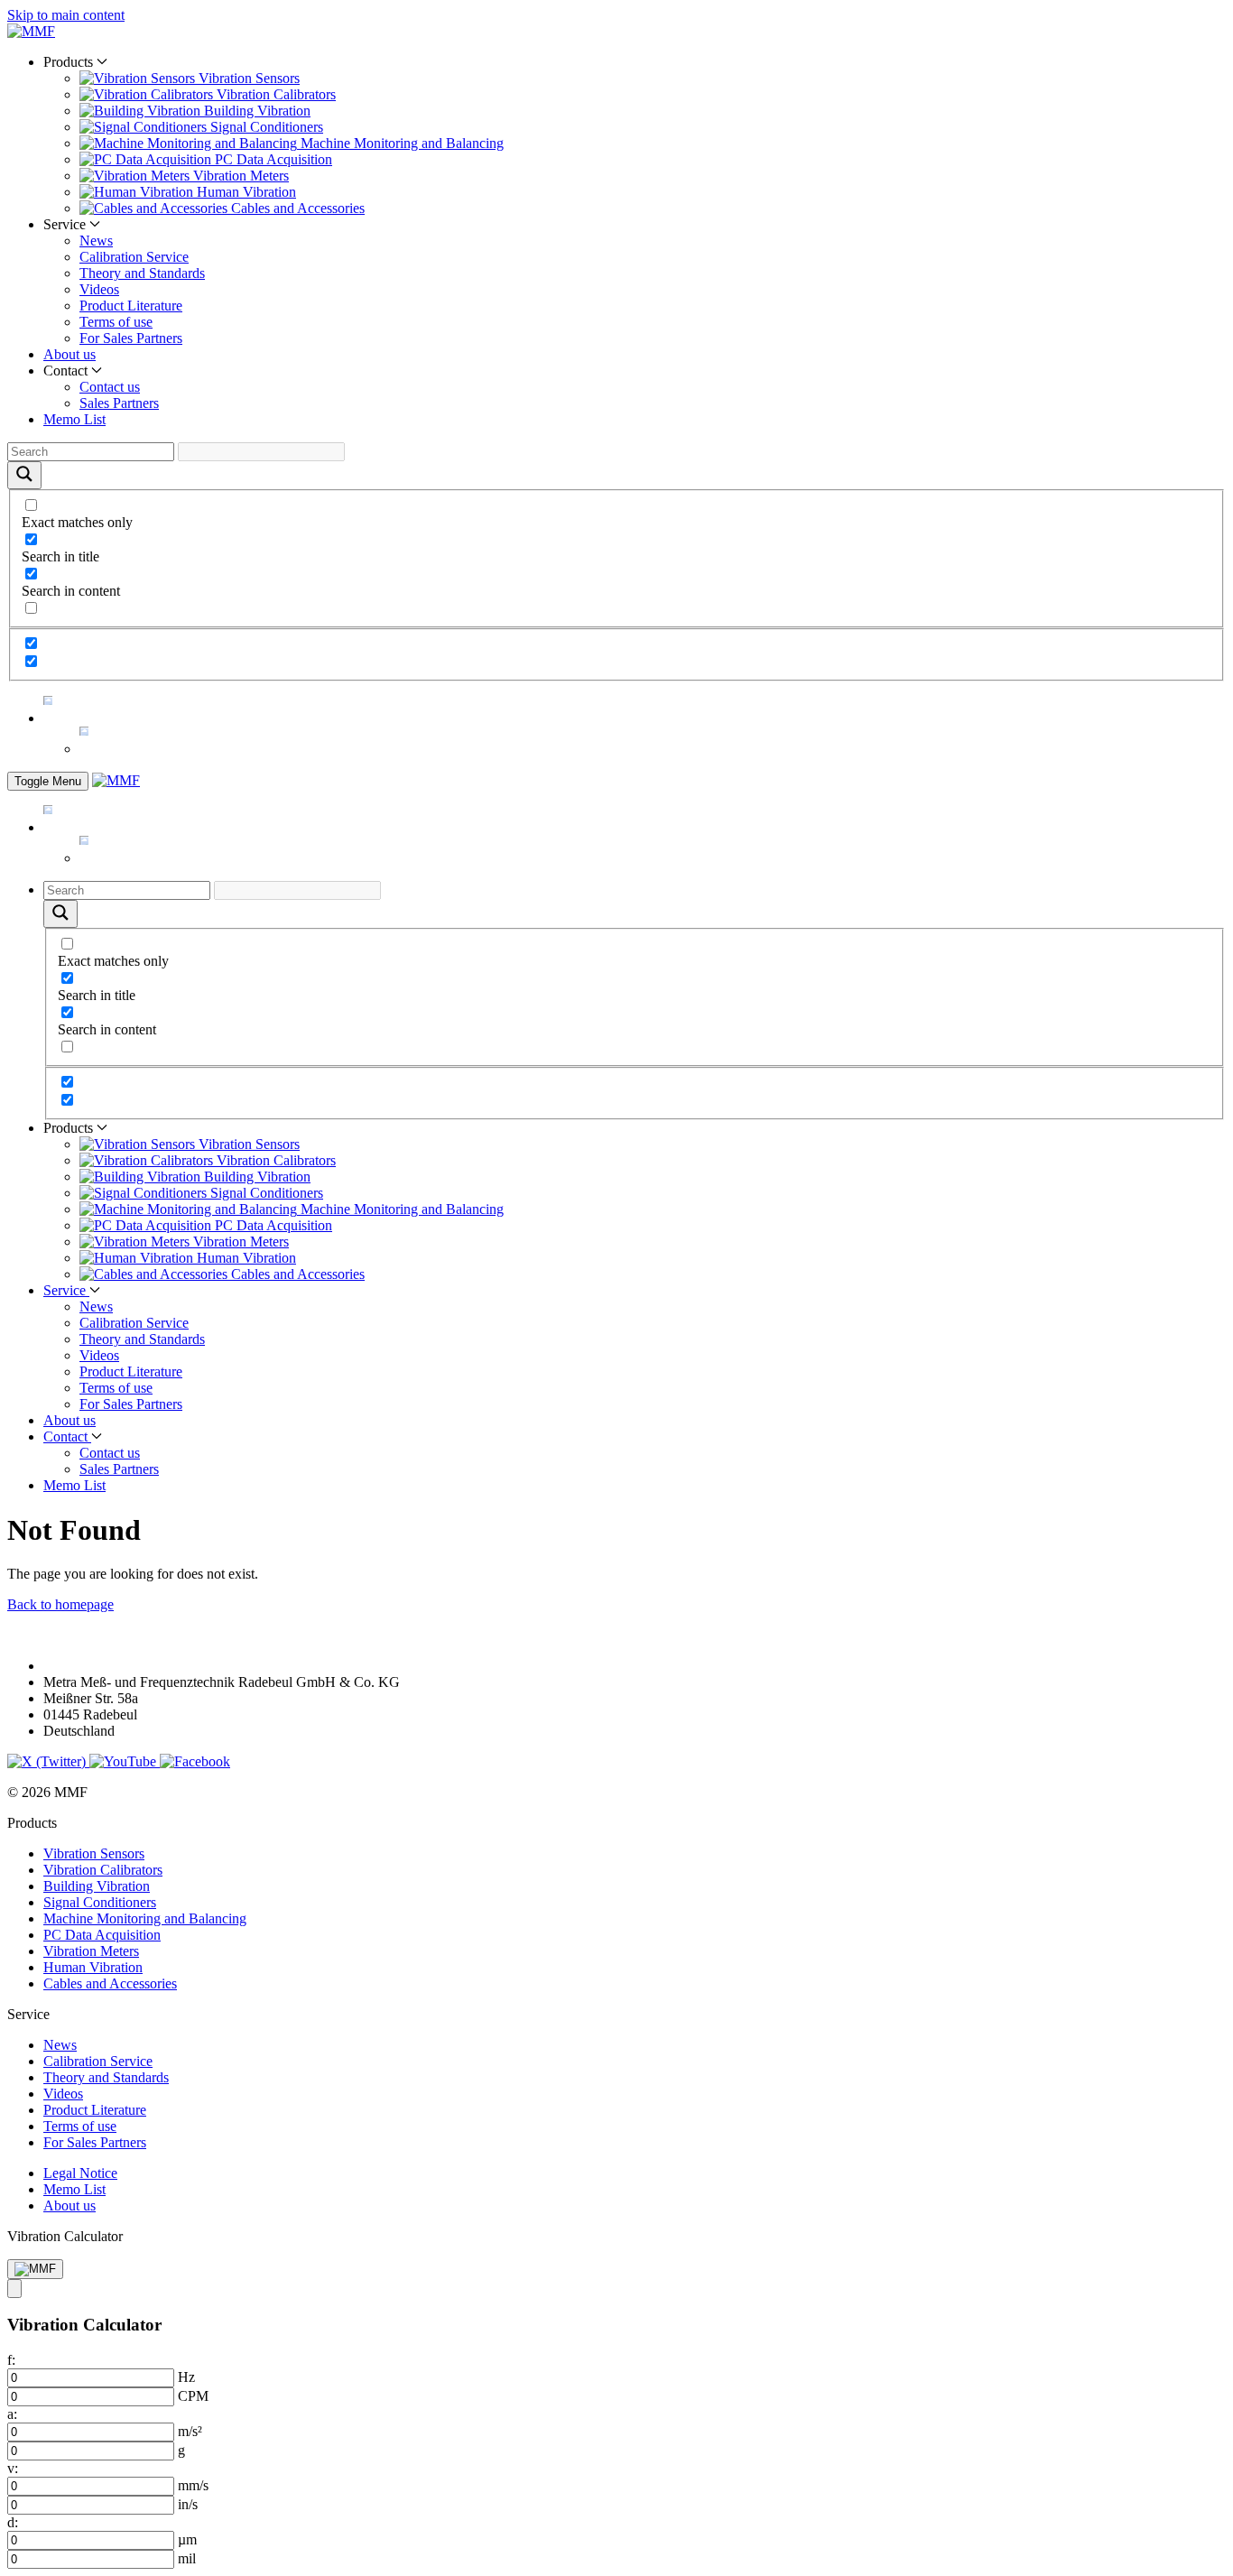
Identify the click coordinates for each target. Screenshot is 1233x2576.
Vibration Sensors (94, 1853)
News (96, 241)
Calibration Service (134, 257)
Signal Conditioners (100, 1902)
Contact (67, 1436)
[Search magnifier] (24, 475)
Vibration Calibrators (103, 1870)
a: (12, 2414)
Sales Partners (119, 403)
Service (66, 1290)
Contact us (110, 387)
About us (70, 354)
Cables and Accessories (110, 1983)
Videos (99, 289)
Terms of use (116, 322)
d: (13, 2522)
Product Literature (131, 306)
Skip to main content (66, 15)
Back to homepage (60, 1604)
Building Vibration (97, 1886)
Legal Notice (80, 2173)
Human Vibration (93, 1967)
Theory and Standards (142, 273)
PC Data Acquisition (102, 1935)
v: (13, 2468)
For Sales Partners (131, 338)
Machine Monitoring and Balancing (145, 1918)
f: (11, 2360)
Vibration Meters (91, 1951)
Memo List (74, 419)
